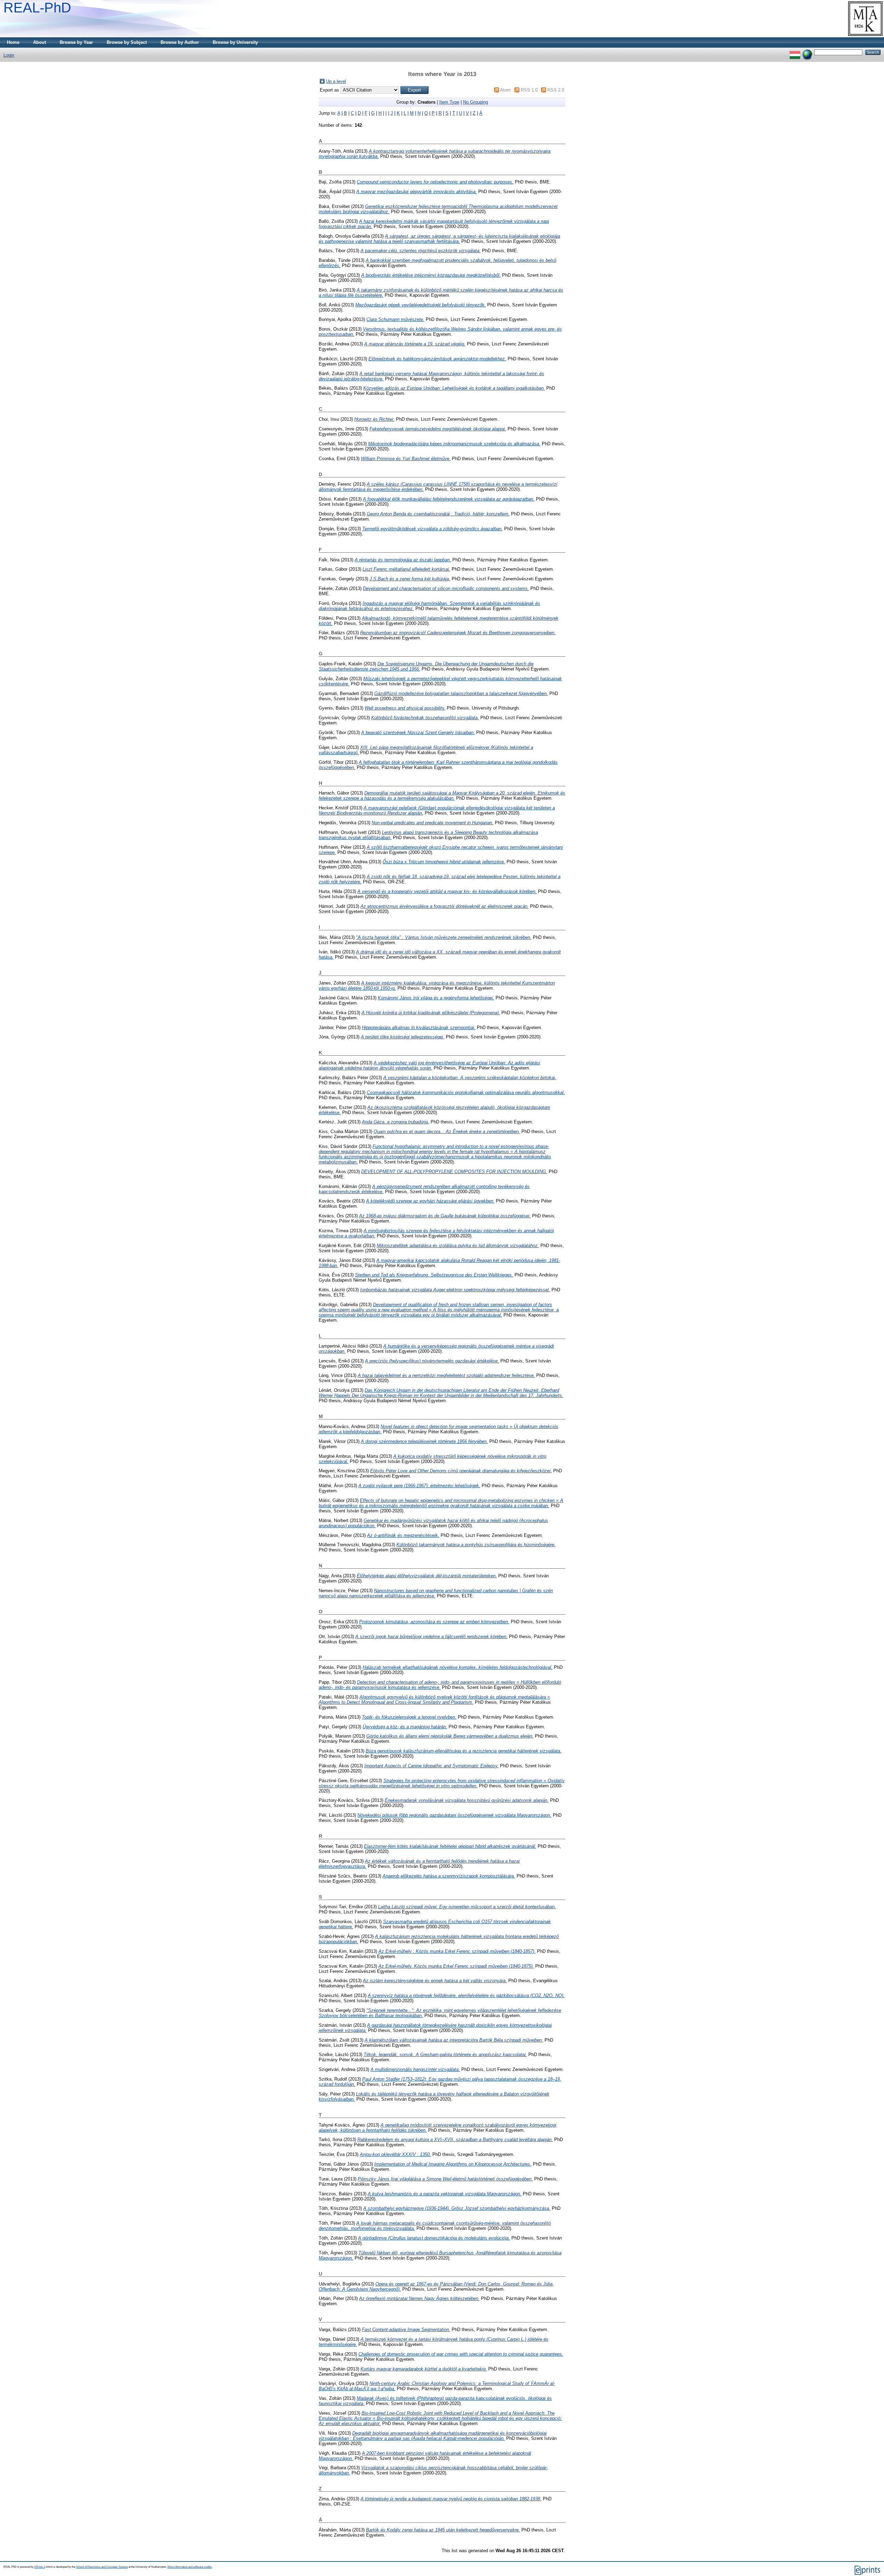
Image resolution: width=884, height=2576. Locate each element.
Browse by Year (76, 42)
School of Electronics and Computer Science (102, 2567)
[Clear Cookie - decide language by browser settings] (807, 52)
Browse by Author (180, 42)
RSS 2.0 (556, 90)
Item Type (449, 102)
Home (13, 42)
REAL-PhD (37, 8)
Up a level (336, 81)
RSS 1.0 (529, 90)
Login (9, 55)
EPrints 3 (40, 2567)
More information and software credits (190, 2567)
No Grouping (475, 102)
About (40, 42)
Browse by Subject (127, 42)
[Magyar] (795, 52)
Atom (505, 90)
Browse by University (235, 42)
